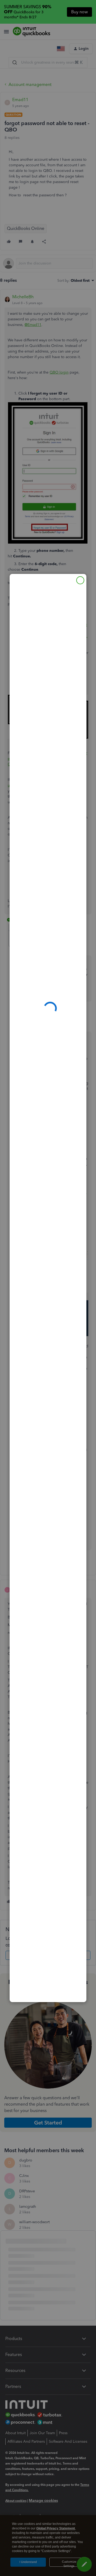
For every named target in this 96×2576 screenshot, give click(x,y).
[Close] (80, 580)
